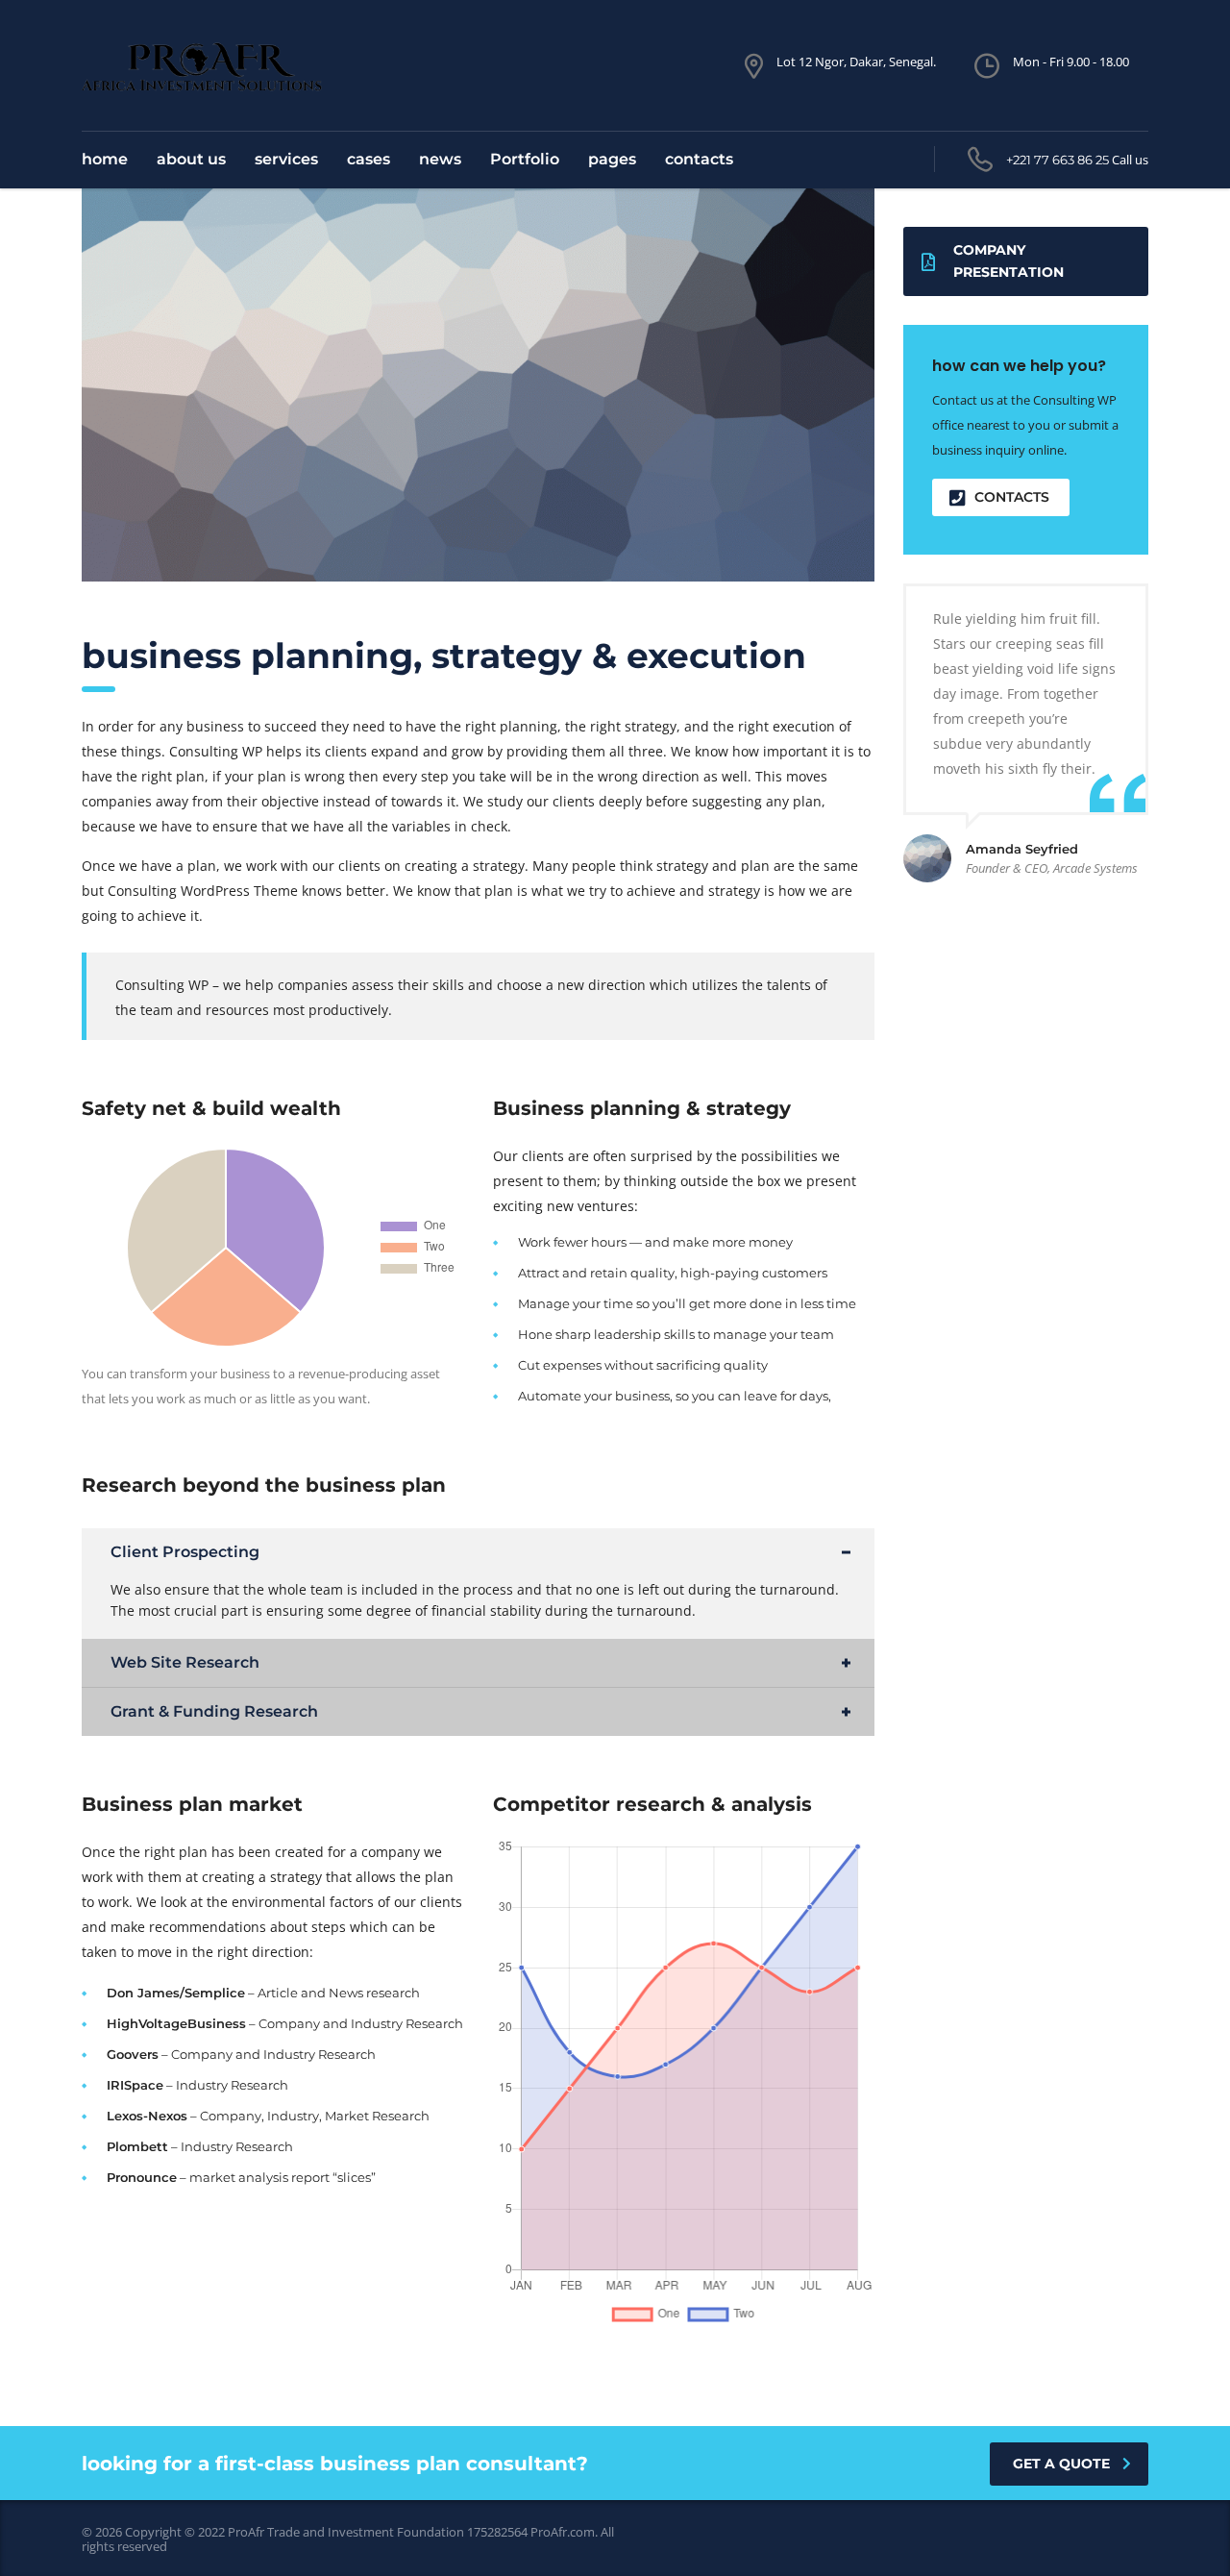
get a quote (1061, 2464)
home (105, 159)
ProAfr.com (563, 2532)
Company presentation (1009, 261)
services (286, 159)
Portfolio (525, 159)
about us (191, 159)
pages (612, 159)
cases (369, 159)
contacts (699, 159)
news (440, 159)
